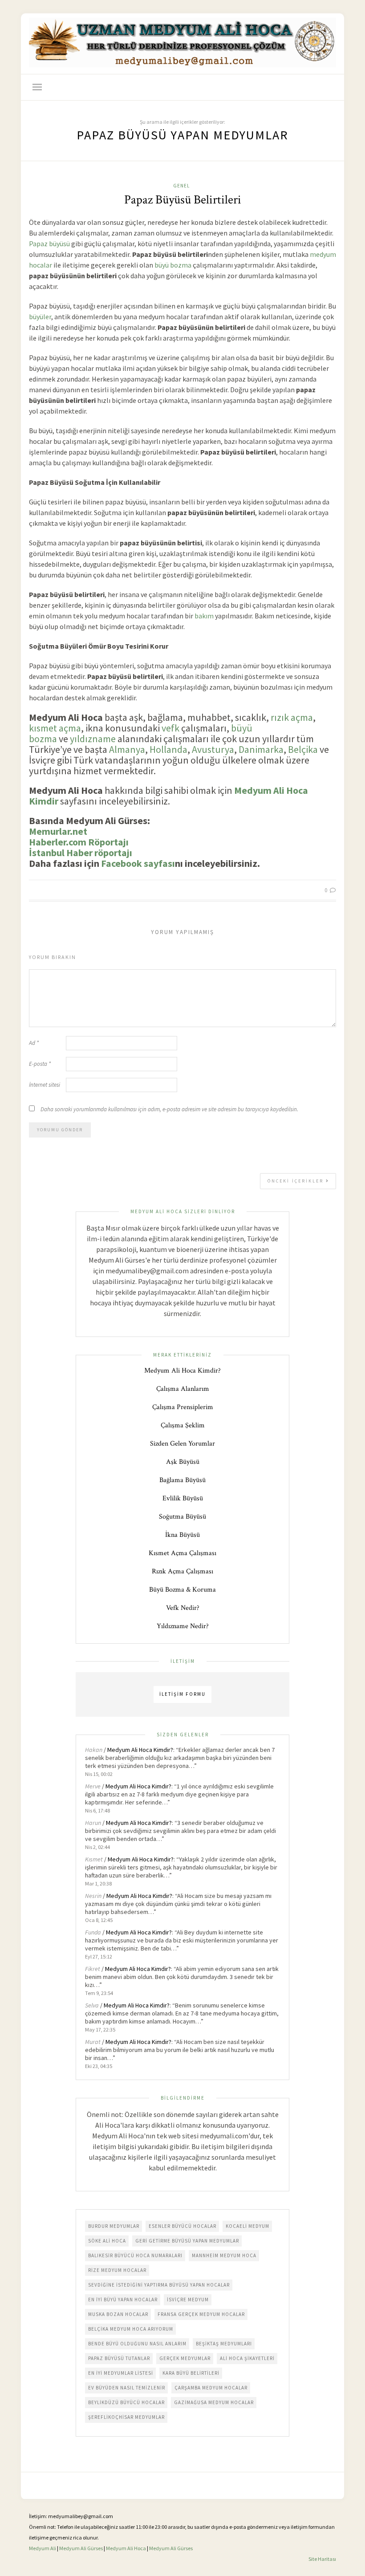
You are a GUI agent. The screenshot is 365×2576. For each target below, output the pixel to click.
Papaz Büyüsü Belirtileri (183, 200)
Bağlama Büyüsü (182, 1480)
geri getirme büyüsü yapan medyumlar (187, 2241)
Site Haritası (322, 2559)
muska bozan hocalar (118, 2314)
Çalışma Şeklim (183, 1425)
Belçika (303, 749)
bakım (204, 616)
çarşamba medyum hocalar (211, 2388)
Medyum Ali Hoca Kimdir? (182, 1371)
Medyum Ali (43, 2548)
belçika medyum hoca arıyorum (131, 2329)
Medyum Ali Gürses (81, 2548)
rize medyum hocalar (117, 2270)
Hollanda (168, 749)
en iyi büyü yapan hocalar (123, 2300)
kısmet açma (55, 728)
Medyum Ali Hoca (126, 2548)
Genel (181, 186)
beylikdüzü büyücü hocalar (126, 2402)
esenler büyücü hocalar (182, 2226)
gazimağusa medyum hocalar (214, 2402)
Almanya (127, 749)
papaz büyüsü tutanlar (119, 2358)
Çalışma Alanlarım (183, 1389)
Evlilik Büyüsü (183, 1498)
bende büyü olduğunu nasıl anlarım (137, 2344)
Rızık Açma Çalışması (182, 1571)
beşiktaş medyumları (224, 2344)
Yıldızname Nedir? (183, 1626)
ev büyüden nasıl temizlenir (127, 2388)
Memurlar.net (58, 831)
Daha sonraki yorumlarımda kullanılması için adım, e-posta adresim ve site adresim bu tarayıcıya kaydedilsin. (169, 1109)
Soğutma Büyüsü (182, 1517)
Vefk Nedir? (183, 1608)
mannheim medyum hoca (224, 2255)
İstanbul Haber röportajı (81, 853)
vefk (170, 728)
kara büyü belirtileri (191, 2373)
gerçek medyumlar (185, 2358)
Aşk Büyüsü (183, 1462)
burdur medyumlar (114, 2226)
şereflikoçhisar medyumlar (126, 2417)
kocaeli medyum (247, 2226)
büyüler (40, 317)
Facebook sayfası (138, 863)
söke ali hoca (107, 2241)
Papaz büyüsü (49, 244)
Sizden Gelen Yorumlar (182, 1444)
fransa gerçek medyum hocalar (201, 2314)
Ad (34, 1043)
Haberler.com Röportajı (79, 842)
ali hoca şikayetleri (247, 2358)
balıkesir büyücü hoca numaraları (135, 2255)
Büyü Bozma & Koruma (182, 1590)
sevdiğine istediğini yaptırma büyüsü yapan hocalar (159, 2285)
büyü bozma (173, 265)
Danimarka (261, 749)
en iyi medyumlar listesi (121, 2373)
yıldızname (93, 739)
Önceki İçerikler (297, 1181)
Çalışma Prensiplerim (183, 1407)
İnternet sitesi (45, 1085)
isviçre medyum (188, 2300)
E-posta (40, 1064)
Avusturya (213, 749)
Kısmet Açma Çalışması (182, 1553)
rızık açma (292, 717)
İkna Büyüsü (182, 1535)
